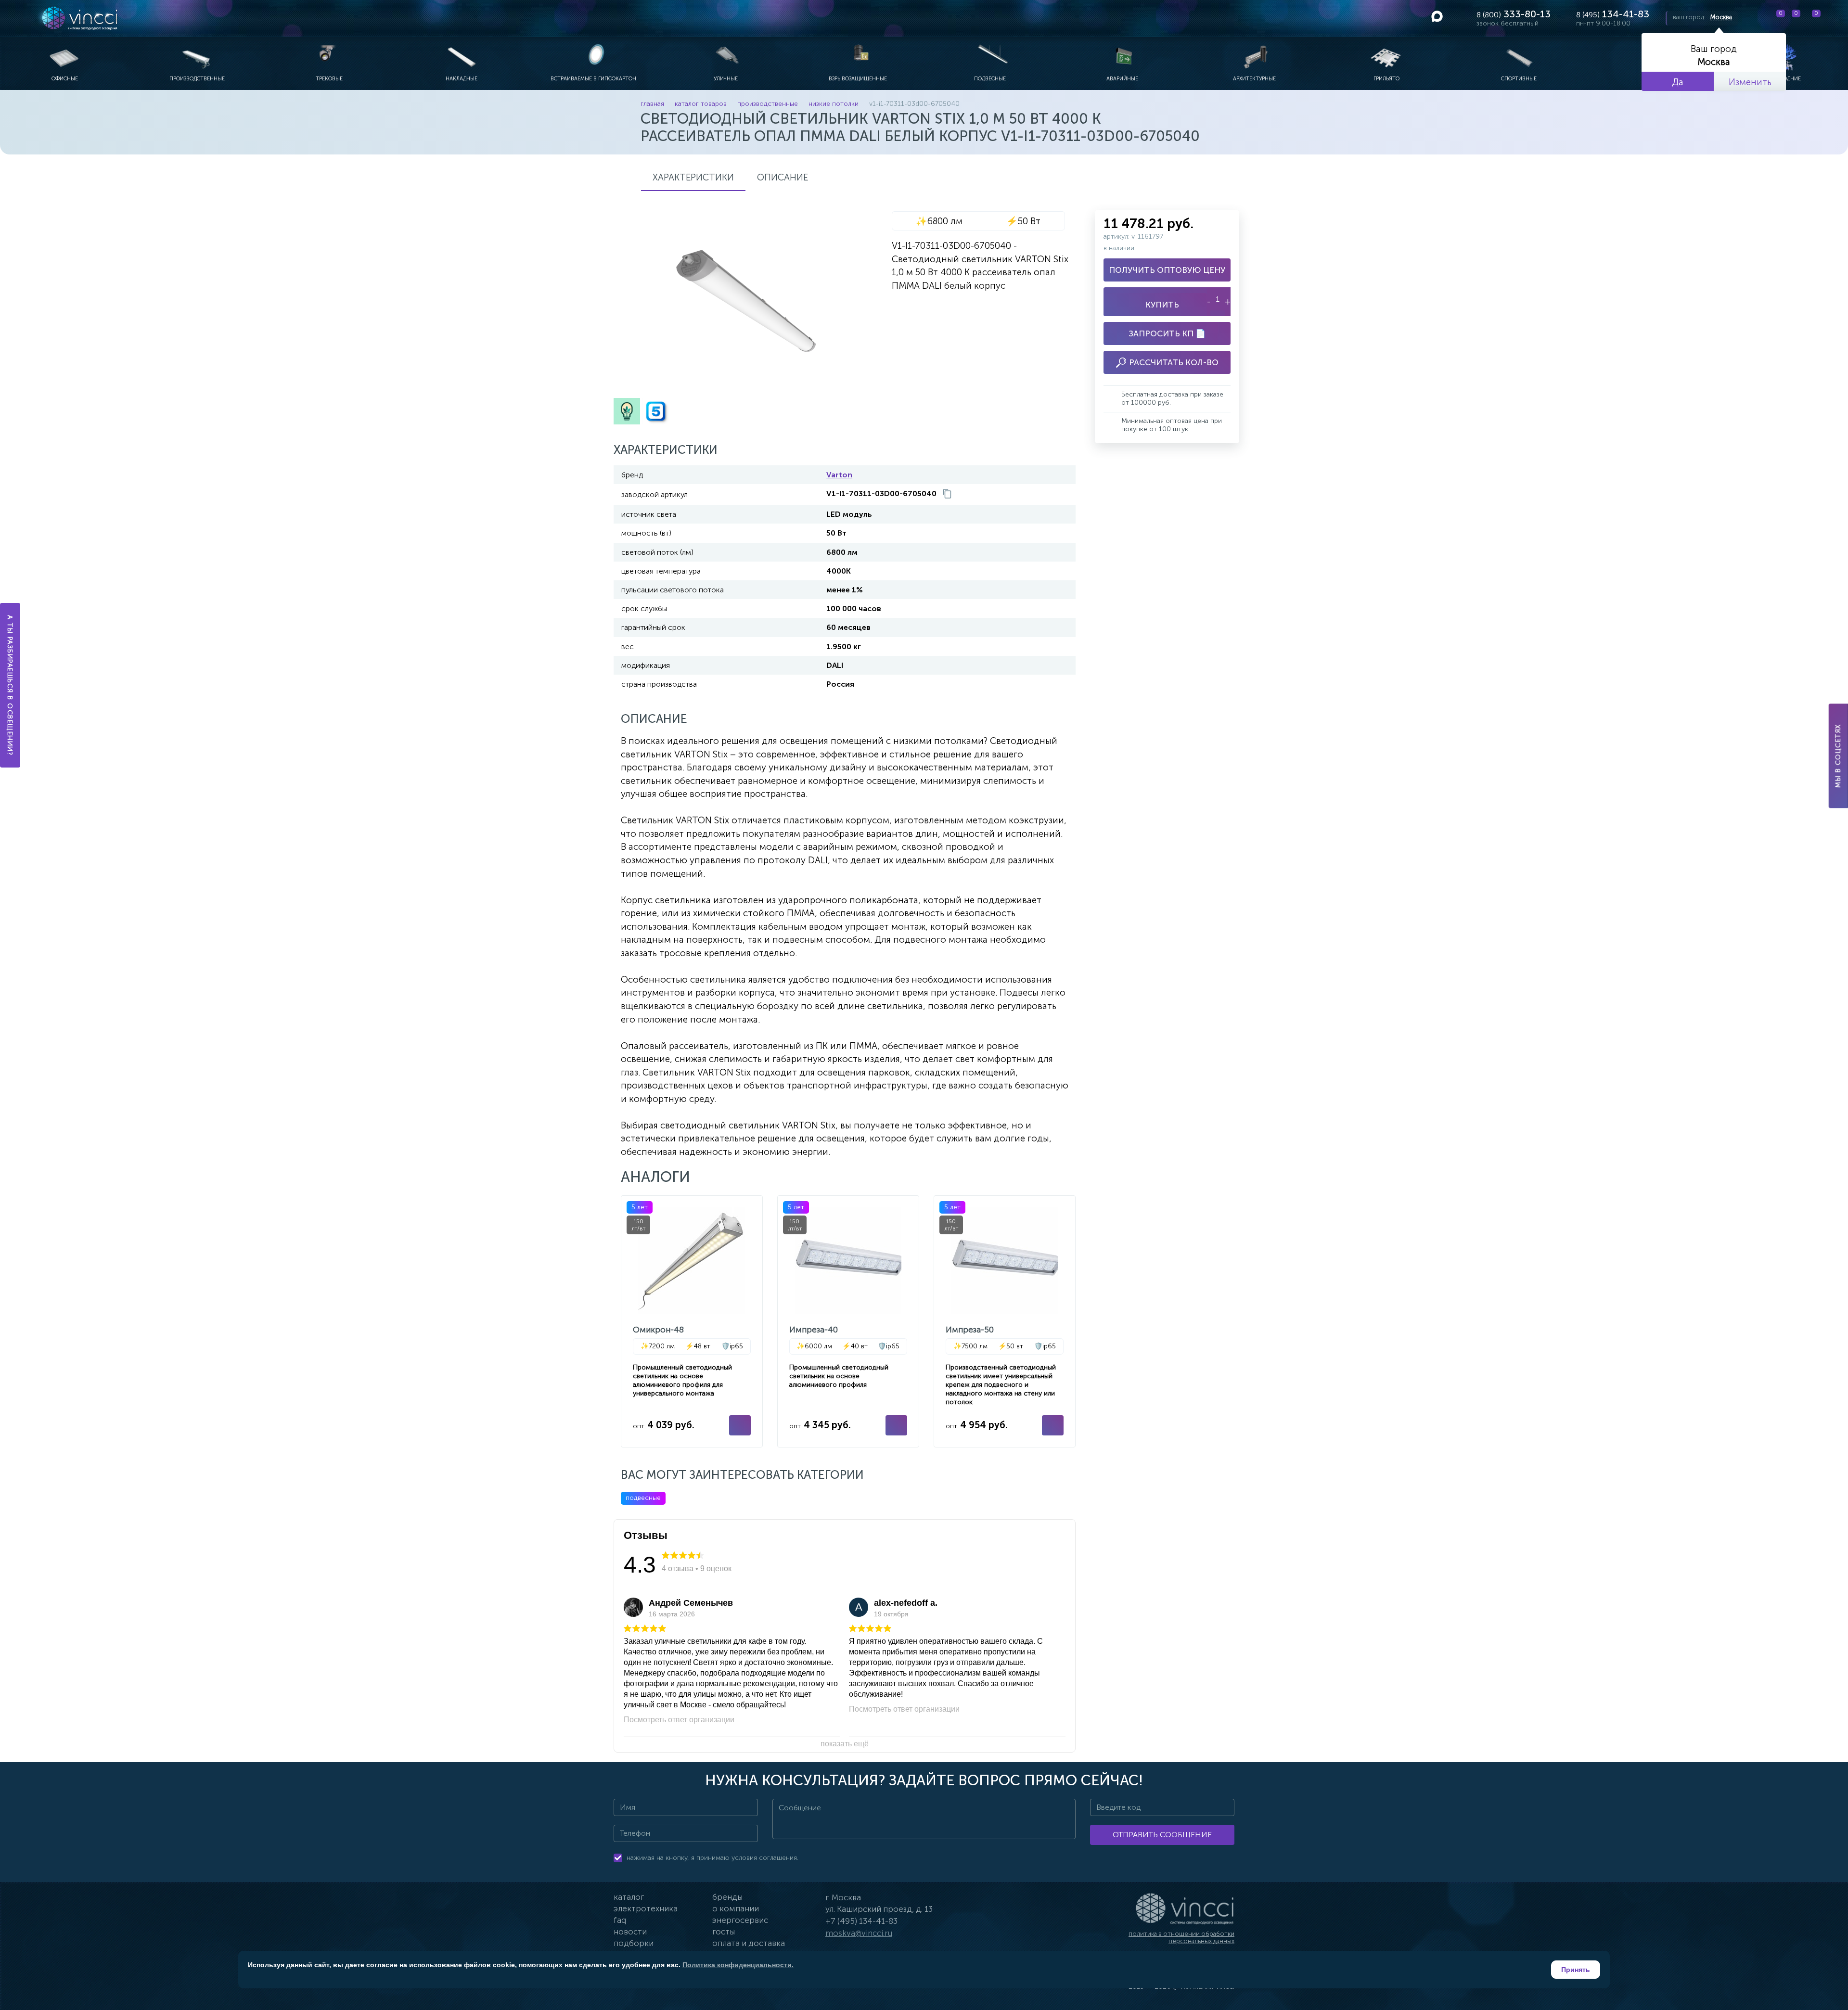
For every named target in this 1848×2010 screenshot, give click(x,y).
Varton (839, 475)
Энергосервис (740, 1920)
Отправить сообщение (1162, 1835)
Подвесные (643, 1498)
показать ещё (845, 1744)
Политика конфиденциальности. (738, 1965)
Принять (1576, 1970)
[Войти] (1833, 18)
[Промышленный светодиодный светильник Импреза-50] (1005, 1321)
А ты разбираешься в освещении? (10, 685)
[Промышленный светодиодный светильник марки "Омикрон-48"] (692, 1321)
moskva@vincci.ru (859, 1933)
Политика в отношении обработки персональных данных (1181, 1938)
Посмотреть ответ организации (679, 1720)
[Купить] (740, 1425)
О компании (736, 1908)
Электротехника (646, 1908)
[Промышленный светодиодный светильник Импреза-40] (848, 1321)
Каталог (629, 1897)
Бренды (727, 1897)
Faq (620, 1920)
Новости (630, 1932)
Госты (724, 1932)
